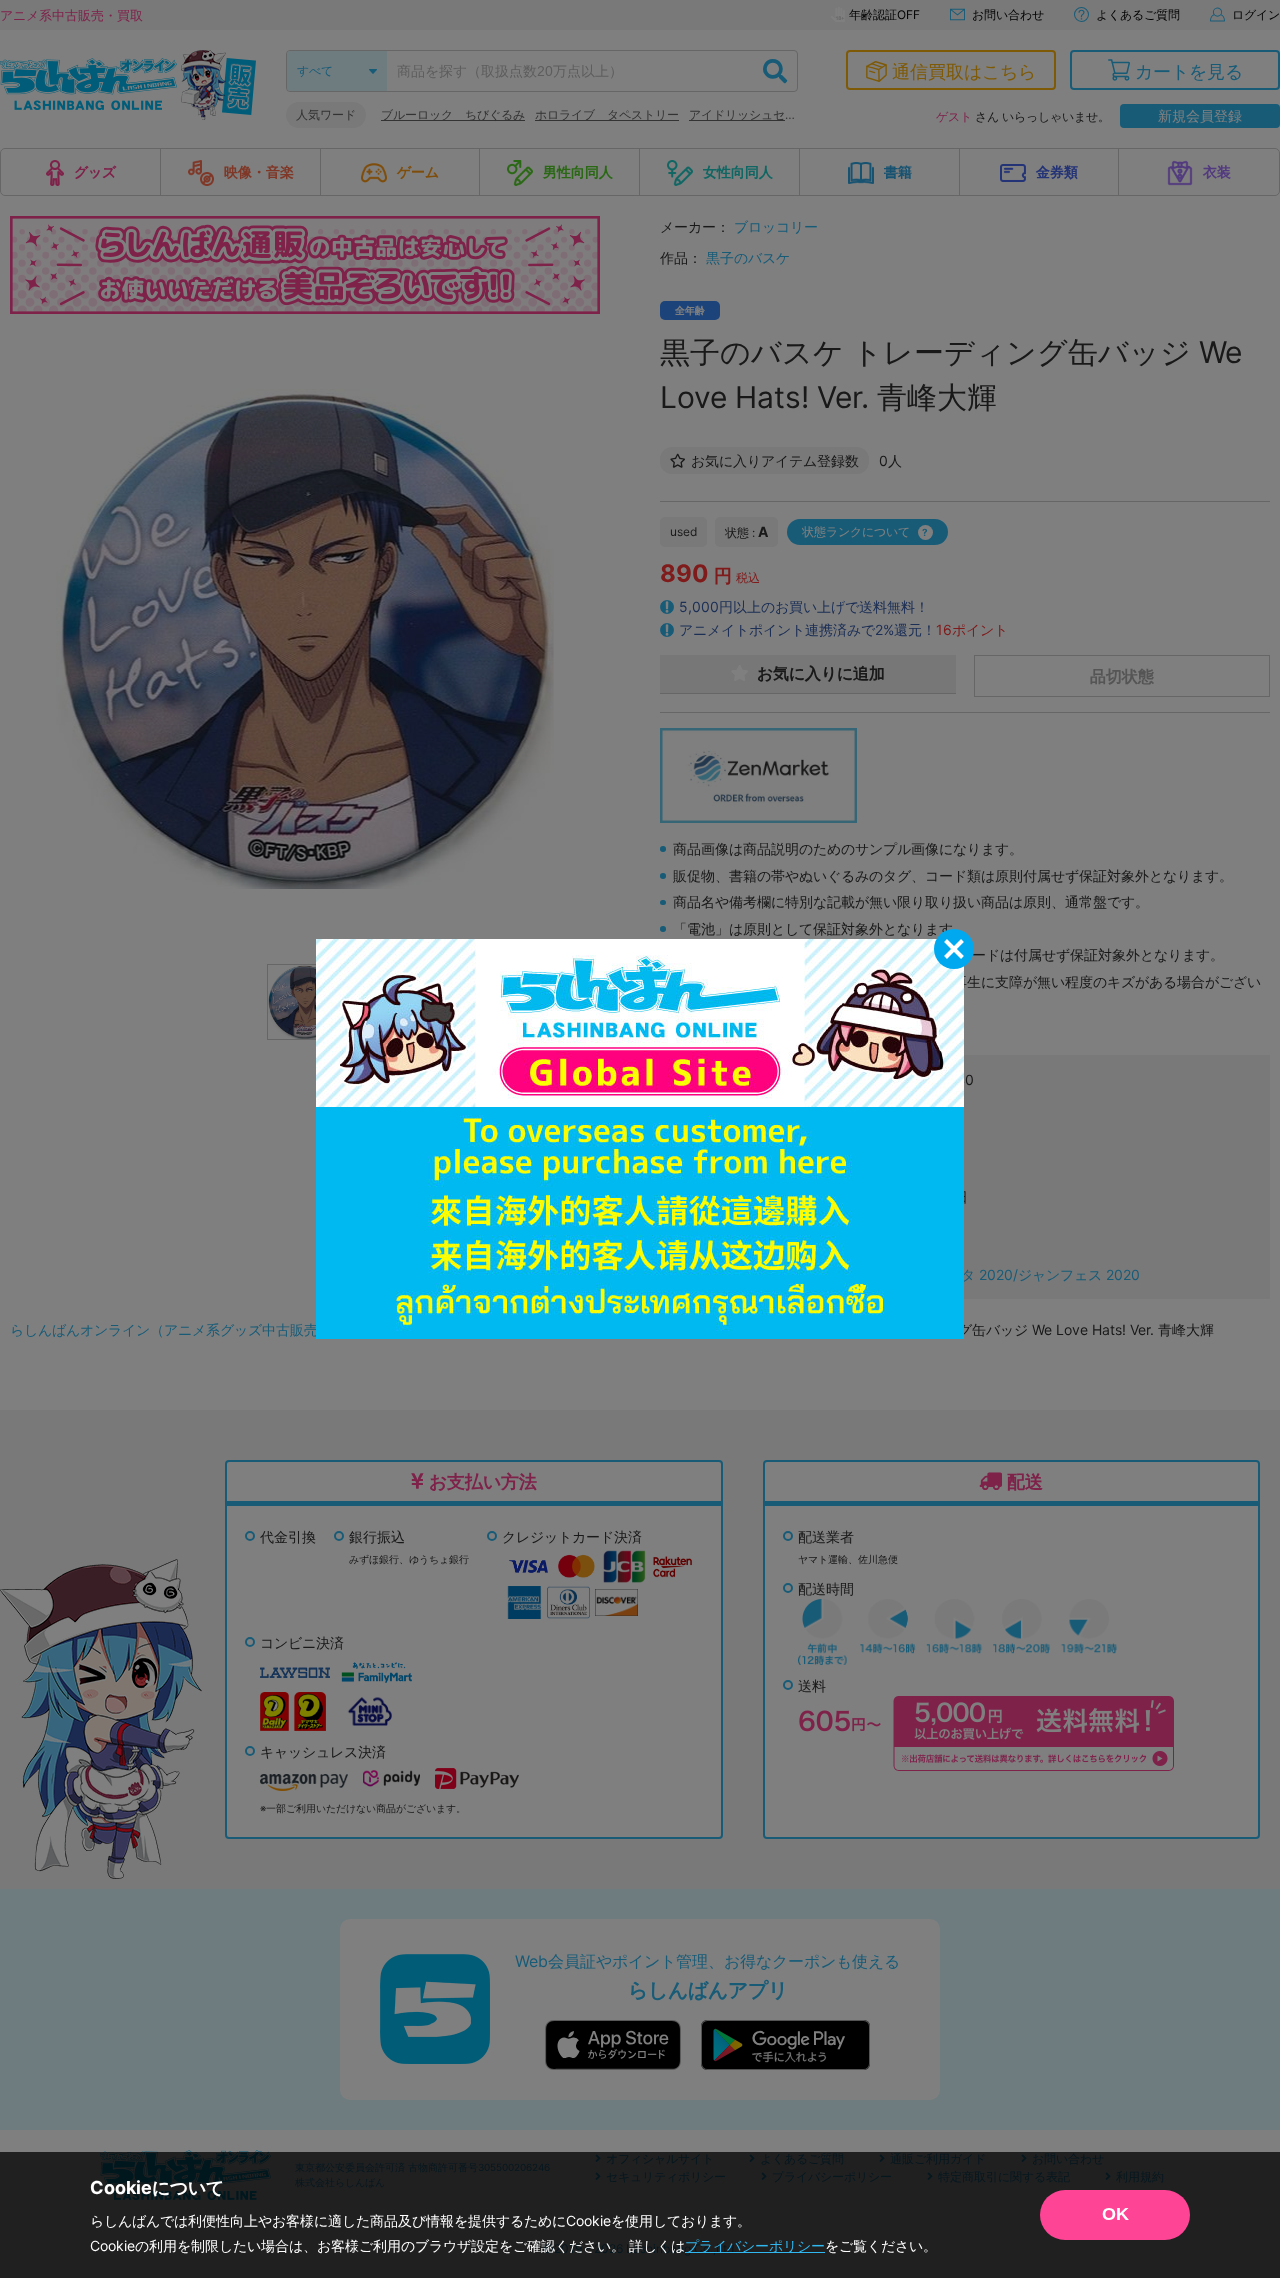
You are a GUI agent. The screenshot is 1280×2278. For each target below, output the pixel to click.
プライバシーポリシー (755, 2245)
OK (1115, 2214)
